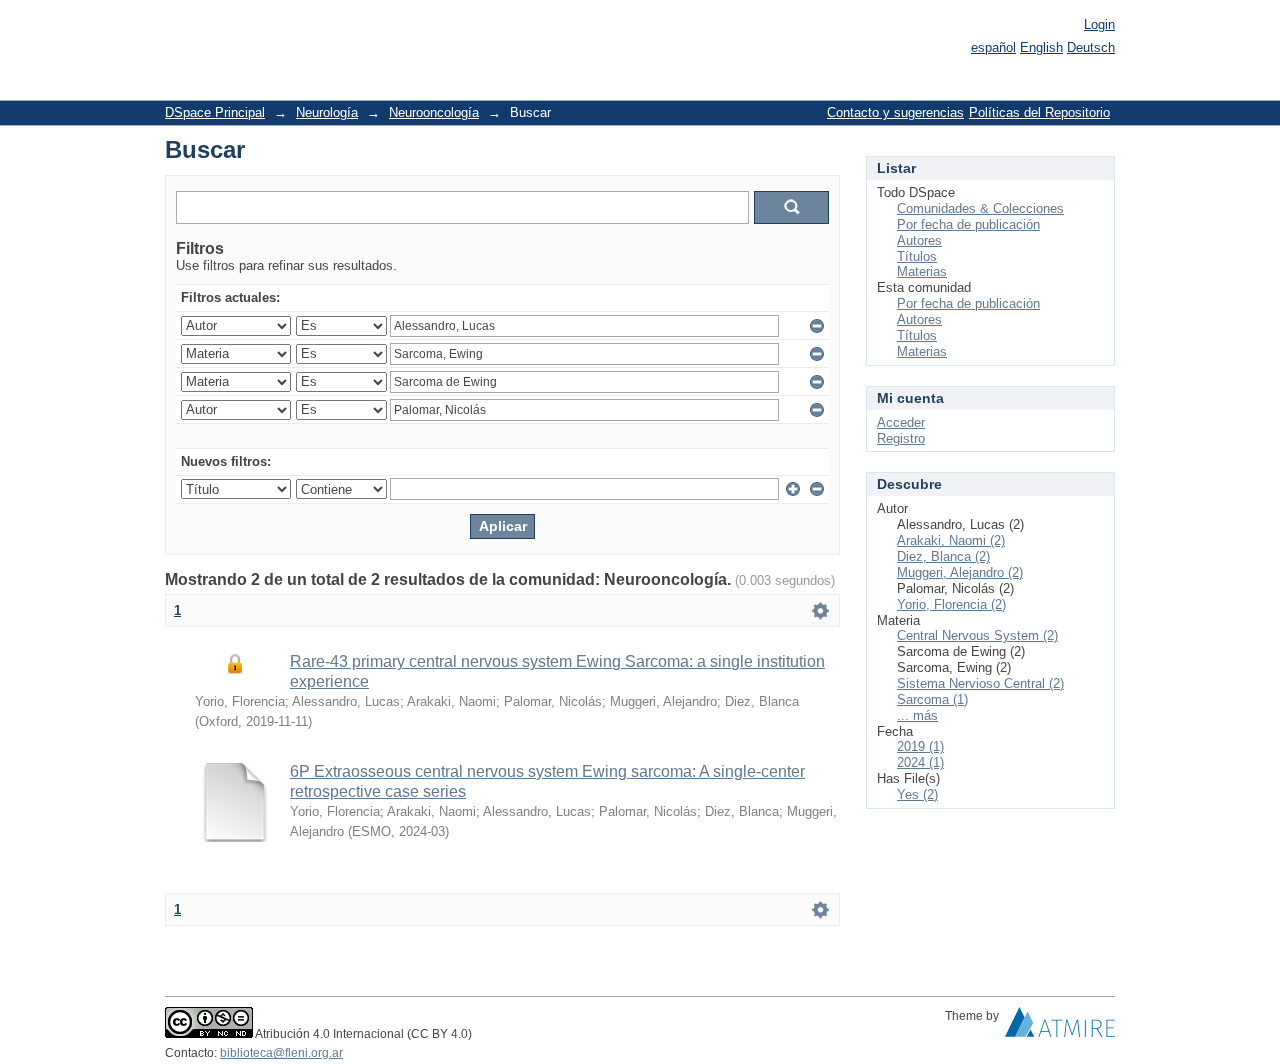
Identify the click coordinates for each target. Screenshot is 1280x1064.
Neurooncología (434, 112)
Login (1099, 24)
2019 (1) (920, 746)
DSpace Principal (215, 112)
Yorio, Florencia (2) (951, 604)
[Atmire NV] (1060, 1027)
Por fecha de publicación (968, 224)
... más (917, 715)
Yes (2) (917, 794)
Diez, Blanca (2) (943, 556)
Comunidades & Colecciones (980, 208)
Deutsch (1091, 47)
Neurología (327, 112)
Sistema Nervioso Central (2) (980, 683)
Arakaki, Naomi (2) (951, 540)
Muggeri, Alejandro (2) (960, 572)
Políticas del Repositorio (1039, 112)
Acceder (901, 422)
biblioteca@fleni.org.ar (281, 1053)
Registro (901, 438)
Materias (922, 271)
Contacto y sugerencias (895, 112)
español (993, 47)
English (1041, 47)
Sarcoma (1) (932, 699)
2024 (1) (920, 762)
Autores (919, 240)
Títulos (917, 256)
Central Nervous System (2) (977, 635)
